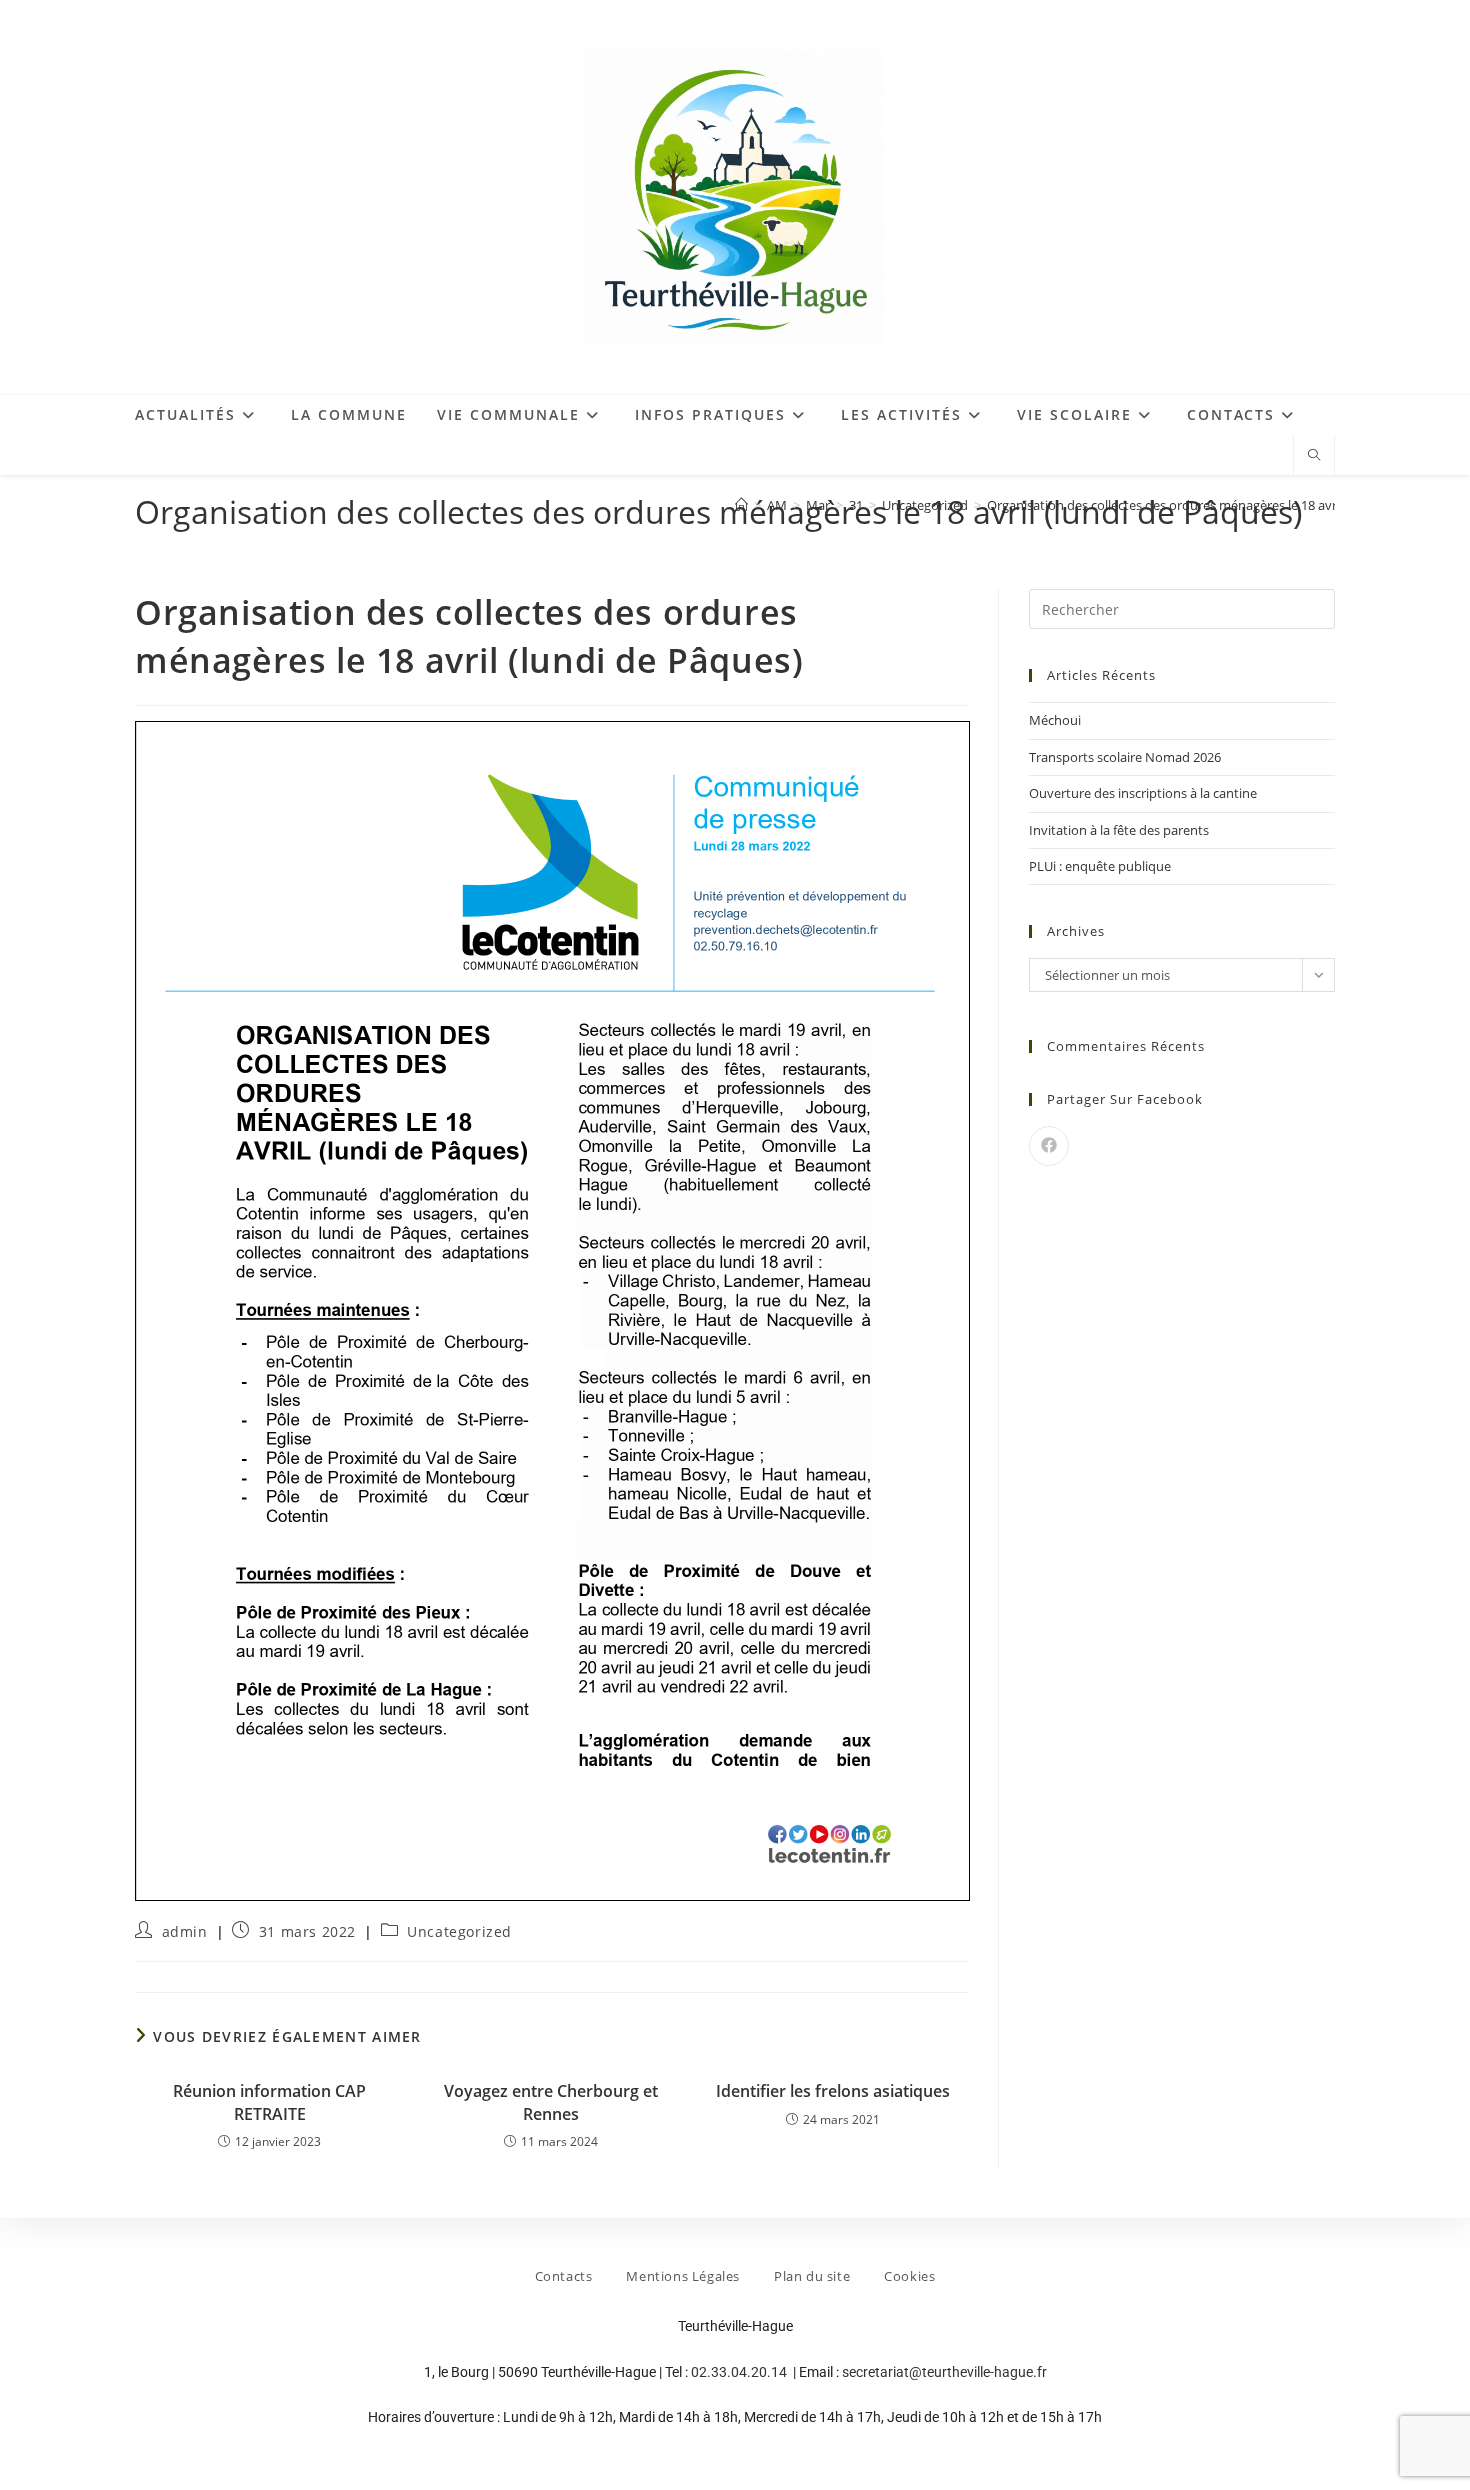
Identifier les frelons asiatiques (833, 2091)
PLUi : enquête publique (1100, 866)
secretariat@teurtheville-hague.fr (944, 2372)
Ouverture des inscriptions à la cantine (1143, 793)
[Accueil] (741, 505)
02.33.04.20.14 (740, 2372)
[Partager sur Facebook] (1049, 1146)
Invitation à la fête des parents (1119, 830)
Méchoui (1055, 720)
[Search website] (1314, 456)
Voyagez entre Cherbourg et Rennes (551, 2102)
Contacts (564, 2276)
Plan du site (812, 2276)
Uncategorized (459, 1931)
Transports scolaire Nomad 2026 (1125, 757)
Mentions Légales (683, 2276)
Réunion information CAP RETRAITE (269, 2102)
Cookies (909, 2276)
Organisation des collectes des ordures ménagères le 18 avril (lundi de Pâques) (1218, 505)
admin (185, 1931)
